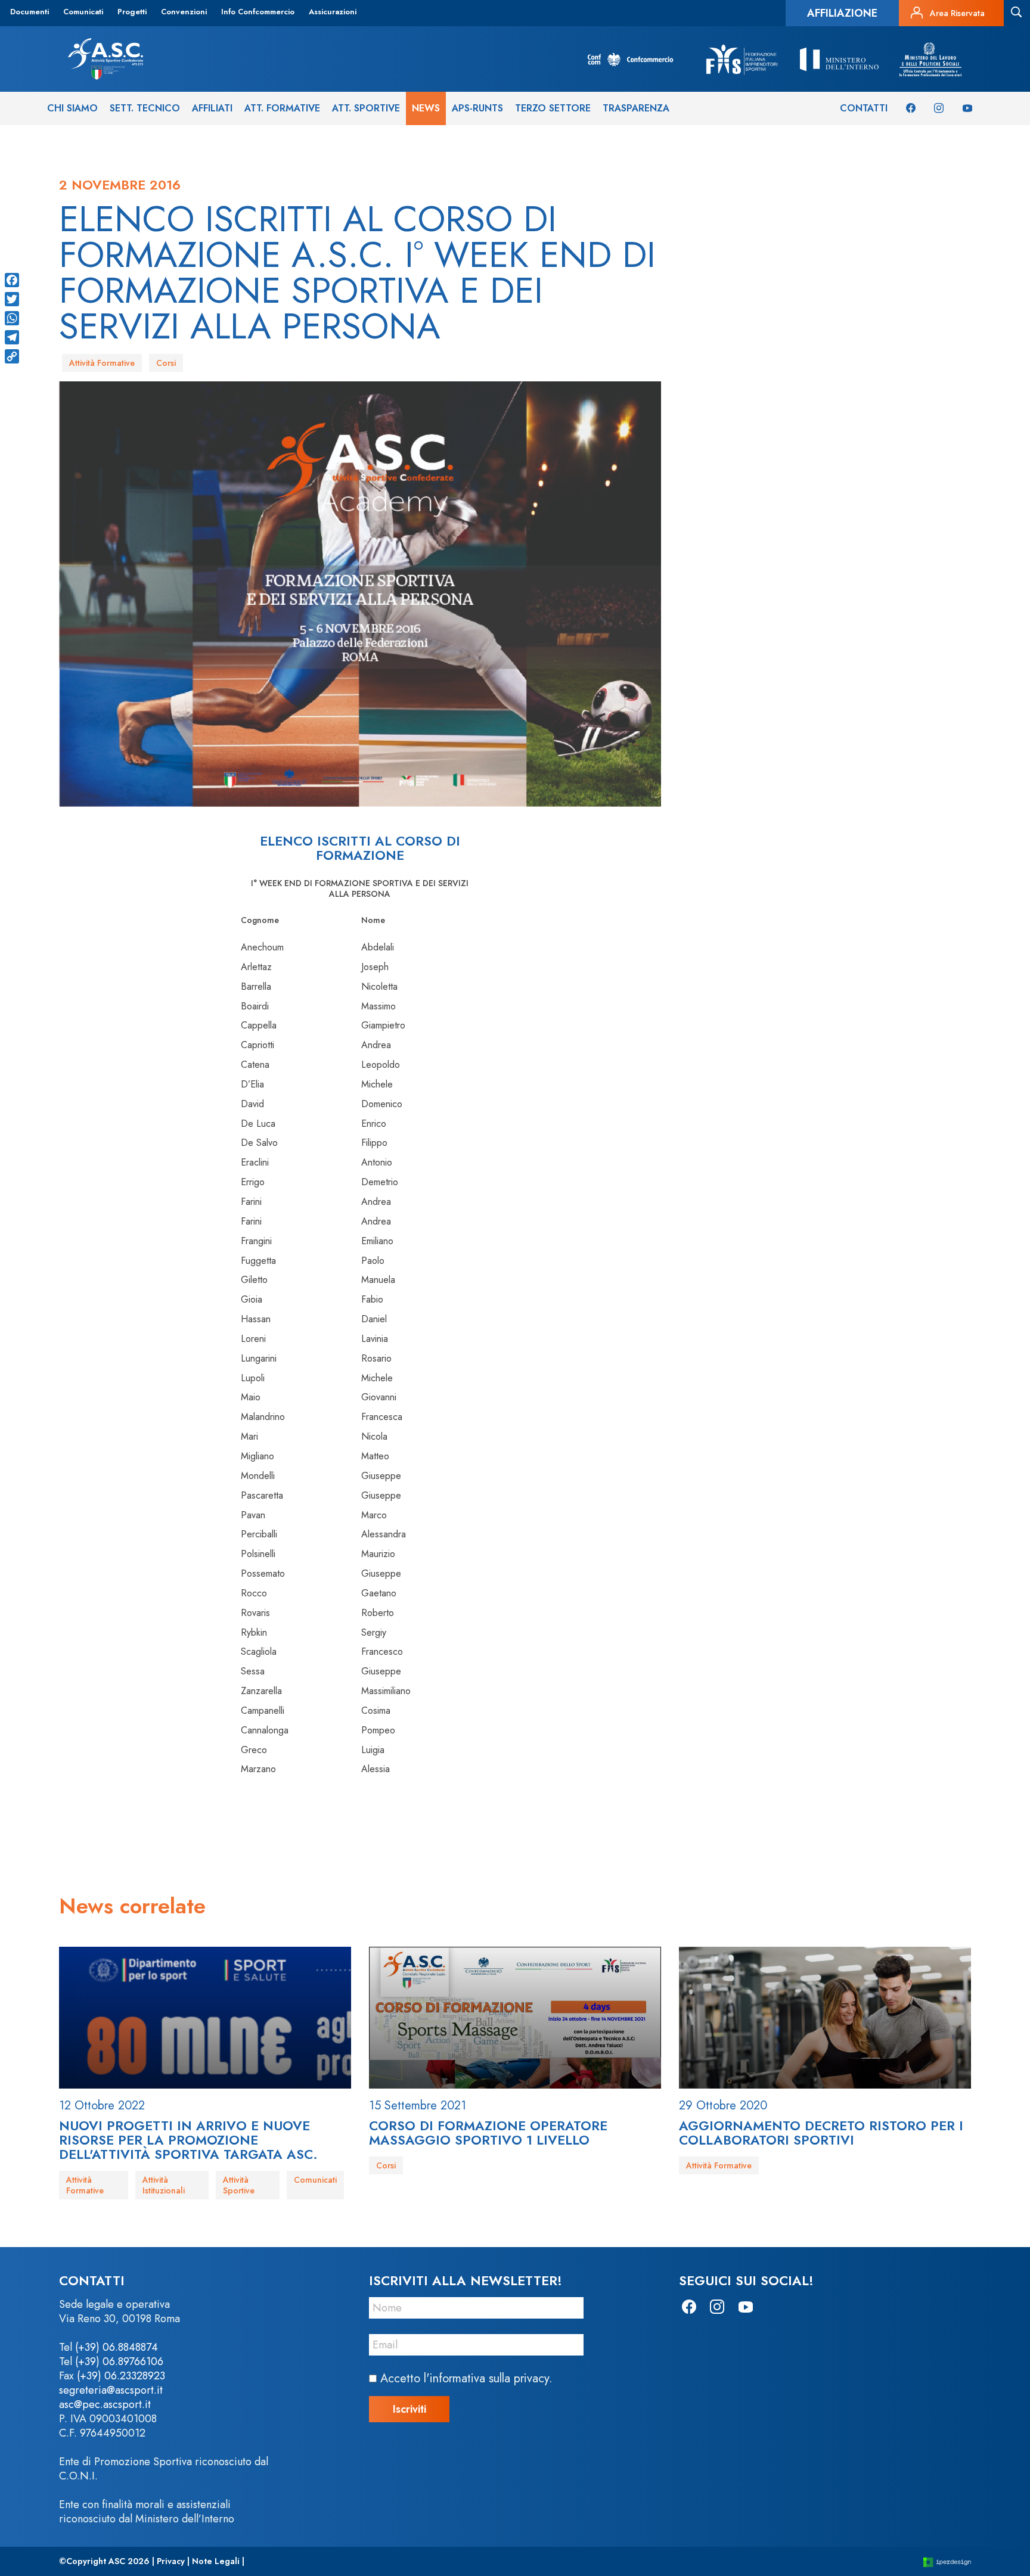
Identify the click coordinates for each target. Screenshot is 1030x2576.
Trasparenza (636, 108)
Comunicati (83, 12)
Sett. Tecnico (145, 108)
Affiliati (212, 108)
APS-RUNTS (477, 108)
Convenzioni (184, 12)
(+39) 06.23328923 (121, 2376)
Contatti (864, 108)
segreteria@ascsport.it (111, 2390)
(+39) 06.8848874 (117, 2347)
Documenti (30, 12)
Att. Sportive (366, 108)
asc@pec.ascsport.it (105, 2404)
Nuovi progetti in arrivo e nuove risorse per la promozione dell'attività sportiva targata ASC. (188, 2140)
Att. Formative (282, 108)
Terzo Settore (553, 108)
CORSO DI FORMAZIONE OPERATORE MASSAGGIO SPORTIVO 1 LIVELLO (488, 2133)
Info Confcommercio (258, 12)
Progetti (132, 12)
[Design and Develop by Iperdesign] (947, 2561)
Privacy (171, 2561)
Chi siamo (72, 108)
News (426, 108)
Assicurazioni (333, 12)
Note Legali (216, 2561)
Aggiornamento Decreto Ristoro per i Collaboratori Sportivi (821, 2133)
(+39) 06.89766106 (119, 2361)
